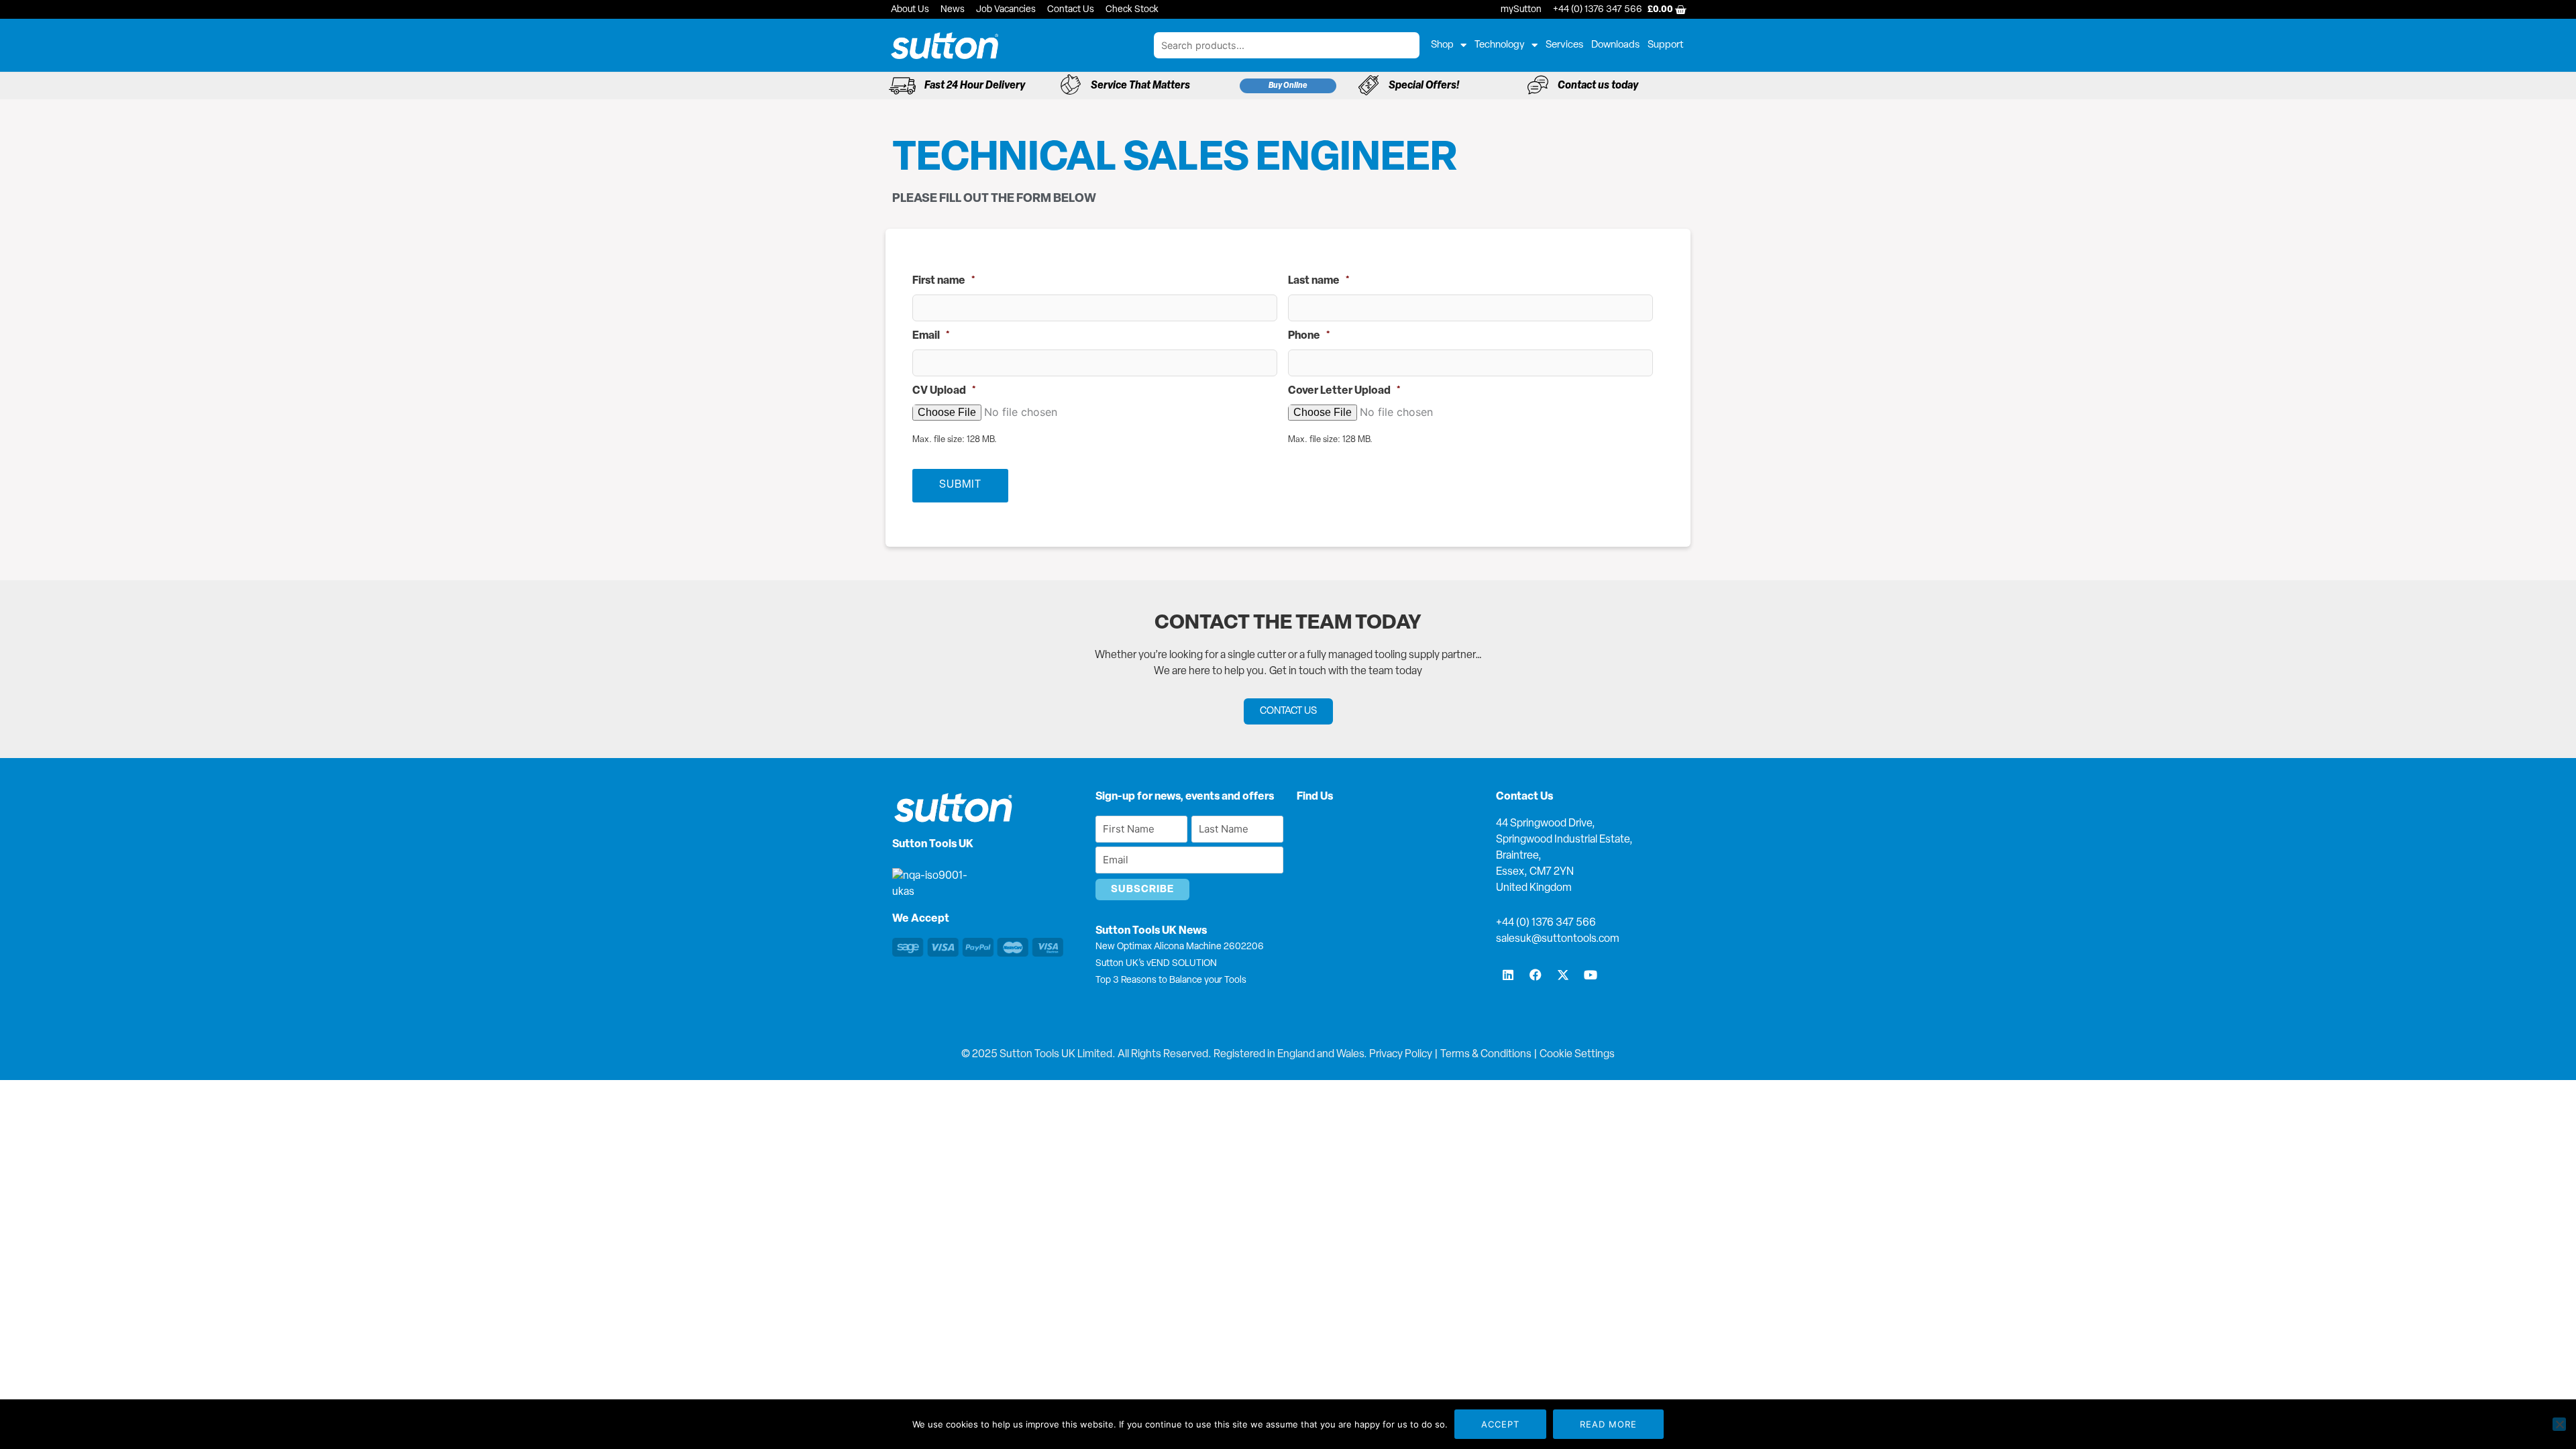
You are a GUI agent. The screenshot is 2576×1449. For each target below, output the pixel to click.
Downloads (1615, 45)
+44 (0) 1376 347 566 (1546, 923)
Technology (1500, 45)
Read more (1608, 1424)
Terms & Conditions (1486, 1055)
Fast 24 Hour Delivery (975, 86)
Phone (1309, 336)
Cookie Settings (1577, 1055)
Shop (1442, 45)
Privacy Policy (1401, 1055)
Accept (1500, 1424)
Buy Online (1288, 86)
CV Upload (944, 391)
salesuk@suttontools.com (1558, 939)
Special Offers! (1424, 86)
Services (1564, 45)
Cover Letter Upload (1344, 391)
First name (944, 281)
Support (1666, 45)
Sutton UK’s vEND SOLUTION (1156, 964)
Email (931, 336)
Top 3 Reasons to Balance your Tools (1171, 980)
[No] (2559, 1424)
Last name (1319, 281)
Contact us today (1598, 86)
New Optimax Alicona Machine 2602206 (1180, 947)
